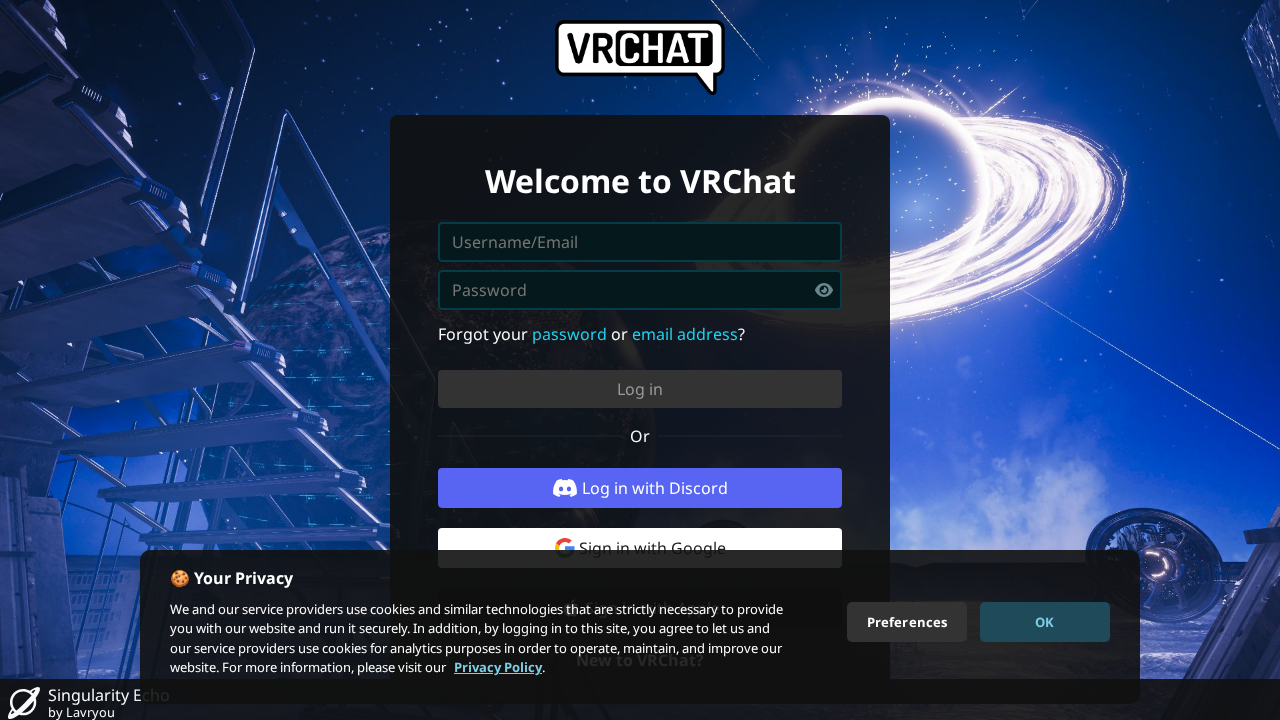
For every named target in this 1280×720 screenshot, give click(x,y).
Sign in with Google (652, 548)
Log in (640, 389)
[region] (640, 627)
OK (1044, 621)
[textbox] (640, 290)
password (569, 334)
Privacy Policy (498, 667)
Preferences (907, 621)
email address (685, 334)
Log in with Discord (655, 488)
